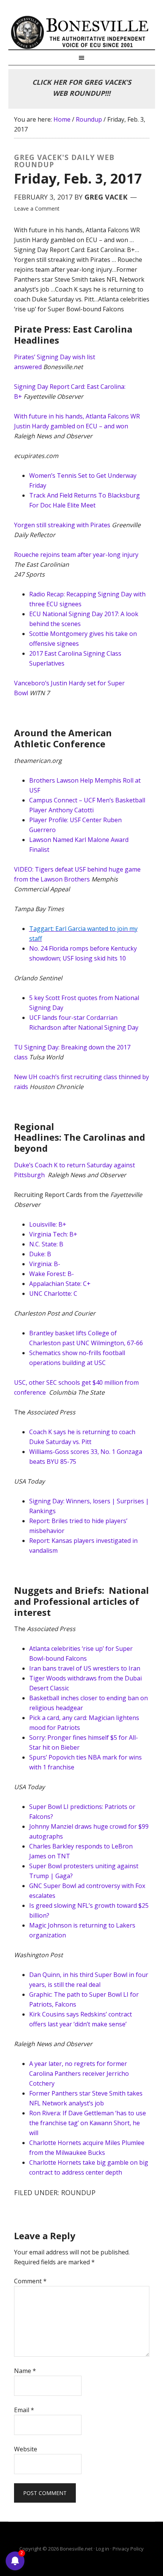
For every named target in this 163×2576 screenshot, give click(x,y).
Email (24, 2410)
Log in (103, 2549)
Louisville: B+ (48, 1224)
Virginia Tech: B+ (53, 1234)
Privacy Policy (128, 2549)
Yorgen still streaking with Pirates (63, 525)
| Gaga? (61, 1876)
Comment (30, 2281)
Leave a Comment (37, 208)
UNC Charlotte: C (53, 1294)
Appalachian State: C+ (60, 1284)
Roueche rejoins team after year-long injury (76, 555)
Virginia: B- (45, 1264)
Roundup (78, 2192)
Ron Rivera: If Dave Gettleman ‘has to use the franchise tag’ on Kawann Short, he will (88, 2123)
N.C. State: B (46, 1244)
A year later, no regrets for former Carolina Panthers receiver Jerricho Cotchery (79, 2073)
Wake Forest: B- (52, 1274)
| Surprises (127, 1501)
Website (26, 2449)
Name (25, 2371)
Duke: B (40, 1254)
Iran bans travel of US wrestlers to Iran (85, 1668)
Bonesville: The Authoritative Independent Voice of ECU (82, 32)
